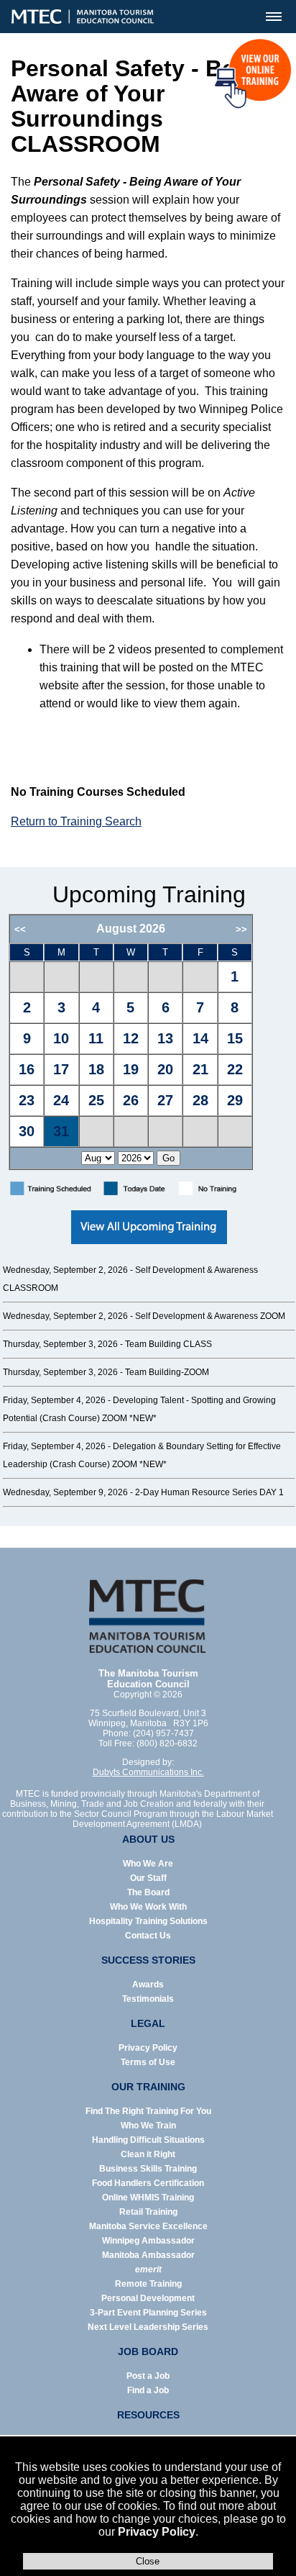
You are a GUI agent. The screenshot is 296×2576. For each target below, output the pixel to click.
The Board (148, 1892)
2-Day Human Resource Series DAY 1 (209, 1492)
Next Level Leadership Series (148, 2327)
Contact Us (148, 1936)
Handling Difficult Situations (148, 2140)
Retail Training (148, 2212)
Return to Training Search (76, 821)
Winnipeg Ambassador (148, 2241)
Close (148, 2561)
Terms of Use (148, 2062)
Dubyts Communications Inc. (148, 1772)
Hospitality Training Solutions (148, 1921)
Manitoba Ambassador (148, 2255)
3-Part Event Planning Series (148, 2313)
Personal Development (148, 2298)
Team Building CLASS (168, 1344)
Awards (148, 1985)
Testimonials (148, 1999)
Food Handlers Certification (148, 2183)
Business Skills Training (148, 2169)
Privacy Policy (157, 2532)
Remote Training (148, 2284)
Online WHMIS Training (148, 2198)
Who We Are (148, 1864)
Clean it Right (148, 2154)
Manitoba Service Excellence (148, 2226)
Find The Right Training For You (148, 2111)
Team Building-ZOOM (167, 1372)
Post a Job (148, 2376)
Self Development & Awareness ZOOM (210, 1316)
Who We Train (148, 2126)
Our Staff (148, 1878)
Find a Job (148, 2390)
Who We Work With (148, 1907)
